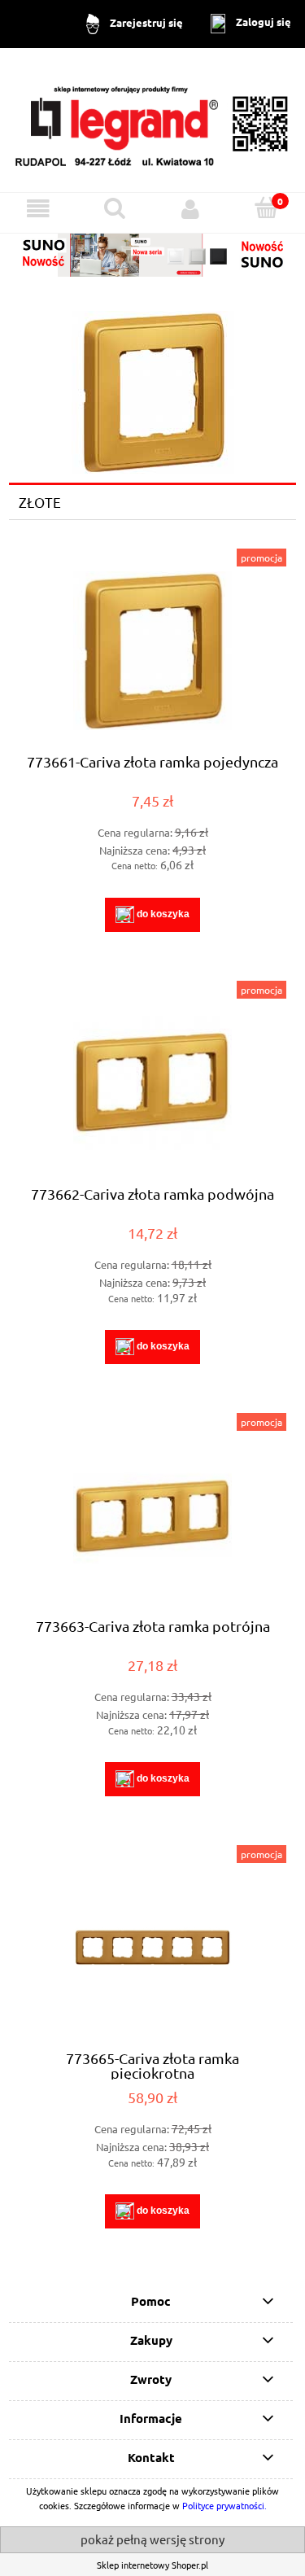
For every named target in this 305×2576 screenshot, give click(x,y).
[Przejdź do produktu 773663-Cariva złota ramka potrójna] (152, 1515)
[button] (38, 209)
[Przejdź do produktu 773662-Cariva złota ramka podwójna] (152, 1083)
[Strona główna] (152, 119)
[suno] (152, 253)
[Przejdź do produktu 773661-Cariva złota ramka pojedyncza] (152, 651)
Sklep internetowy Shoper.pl (152, 2565)
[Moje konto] (191, 209)
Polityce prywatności (223, 2505)
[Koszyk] (267, 208)
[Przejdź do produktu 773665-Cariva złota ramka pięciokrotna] (152, 1947)
